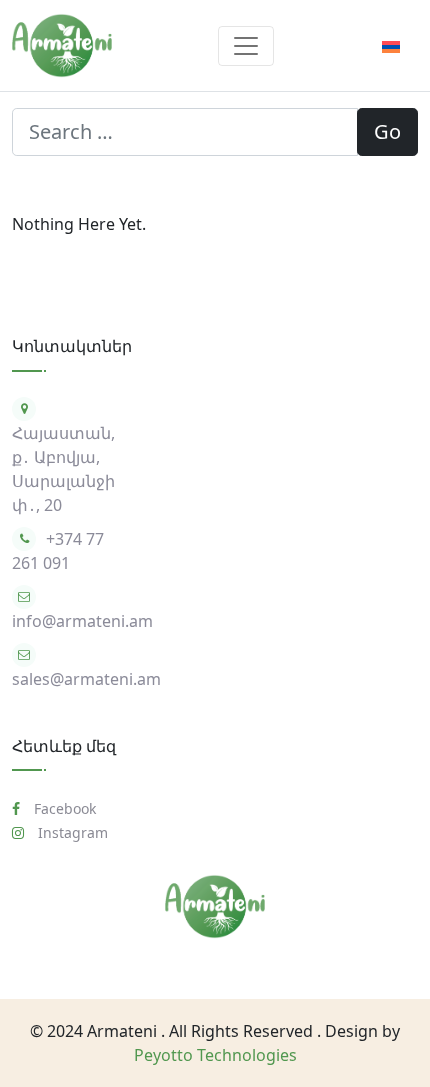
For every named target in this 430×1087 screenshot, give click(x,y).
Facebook (63, 808)
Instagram (71, 832)
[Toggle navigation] (246, 46)
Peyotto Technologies (215, 1055)
